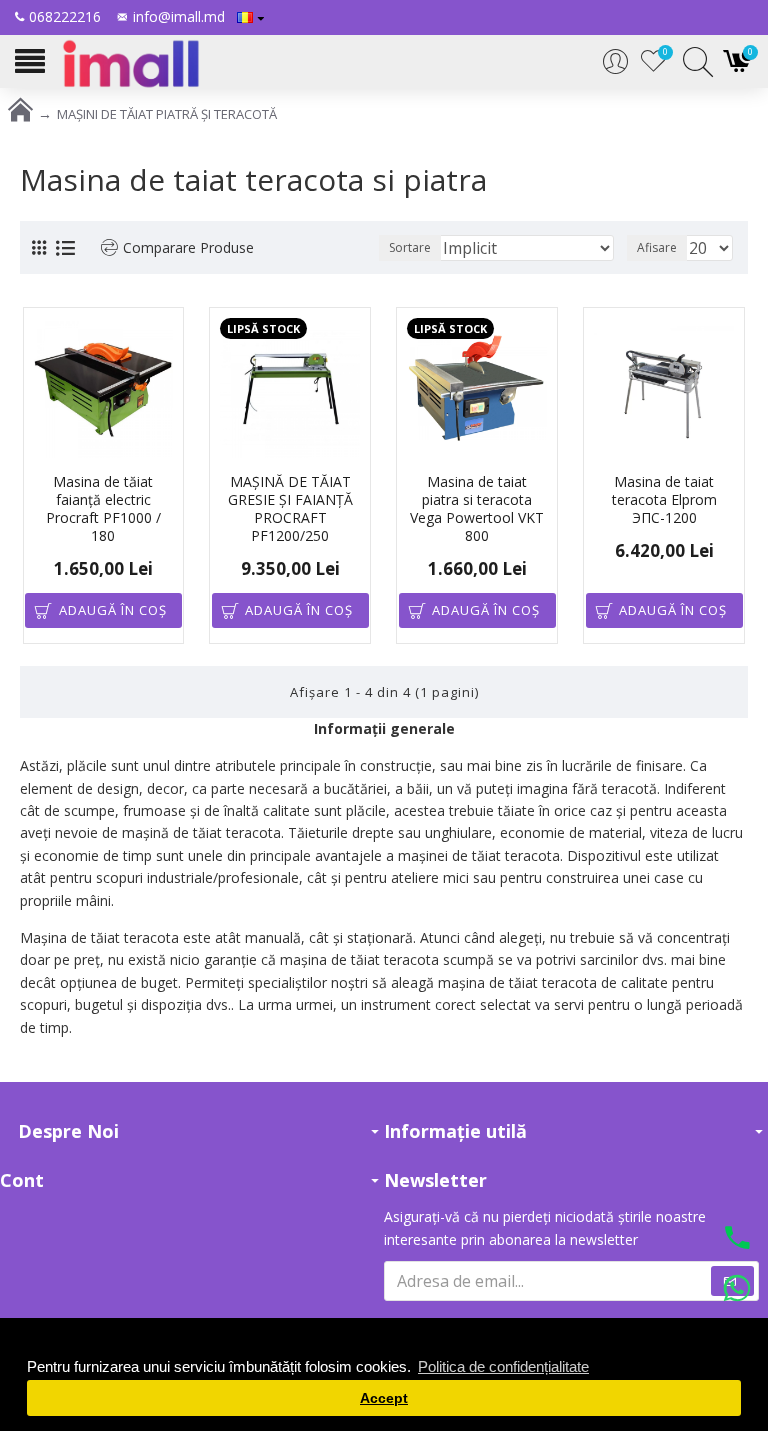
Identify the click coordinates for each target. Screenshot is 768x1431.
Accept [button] (384, 1398)
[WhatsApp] (737, 1291)
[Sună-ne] (737, 1240)
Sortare (410, 247)
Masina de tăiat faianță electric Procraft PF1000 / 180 (103, 509)
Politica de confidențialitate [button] (503, 1366)
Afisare (657, 247)
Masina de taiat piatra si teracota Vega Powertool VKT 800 (477, 509)
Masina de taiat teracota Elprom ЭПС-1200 (664, 500)
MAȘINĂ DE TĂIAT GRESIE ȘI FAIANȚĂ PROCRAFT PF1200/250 (290, 509)
